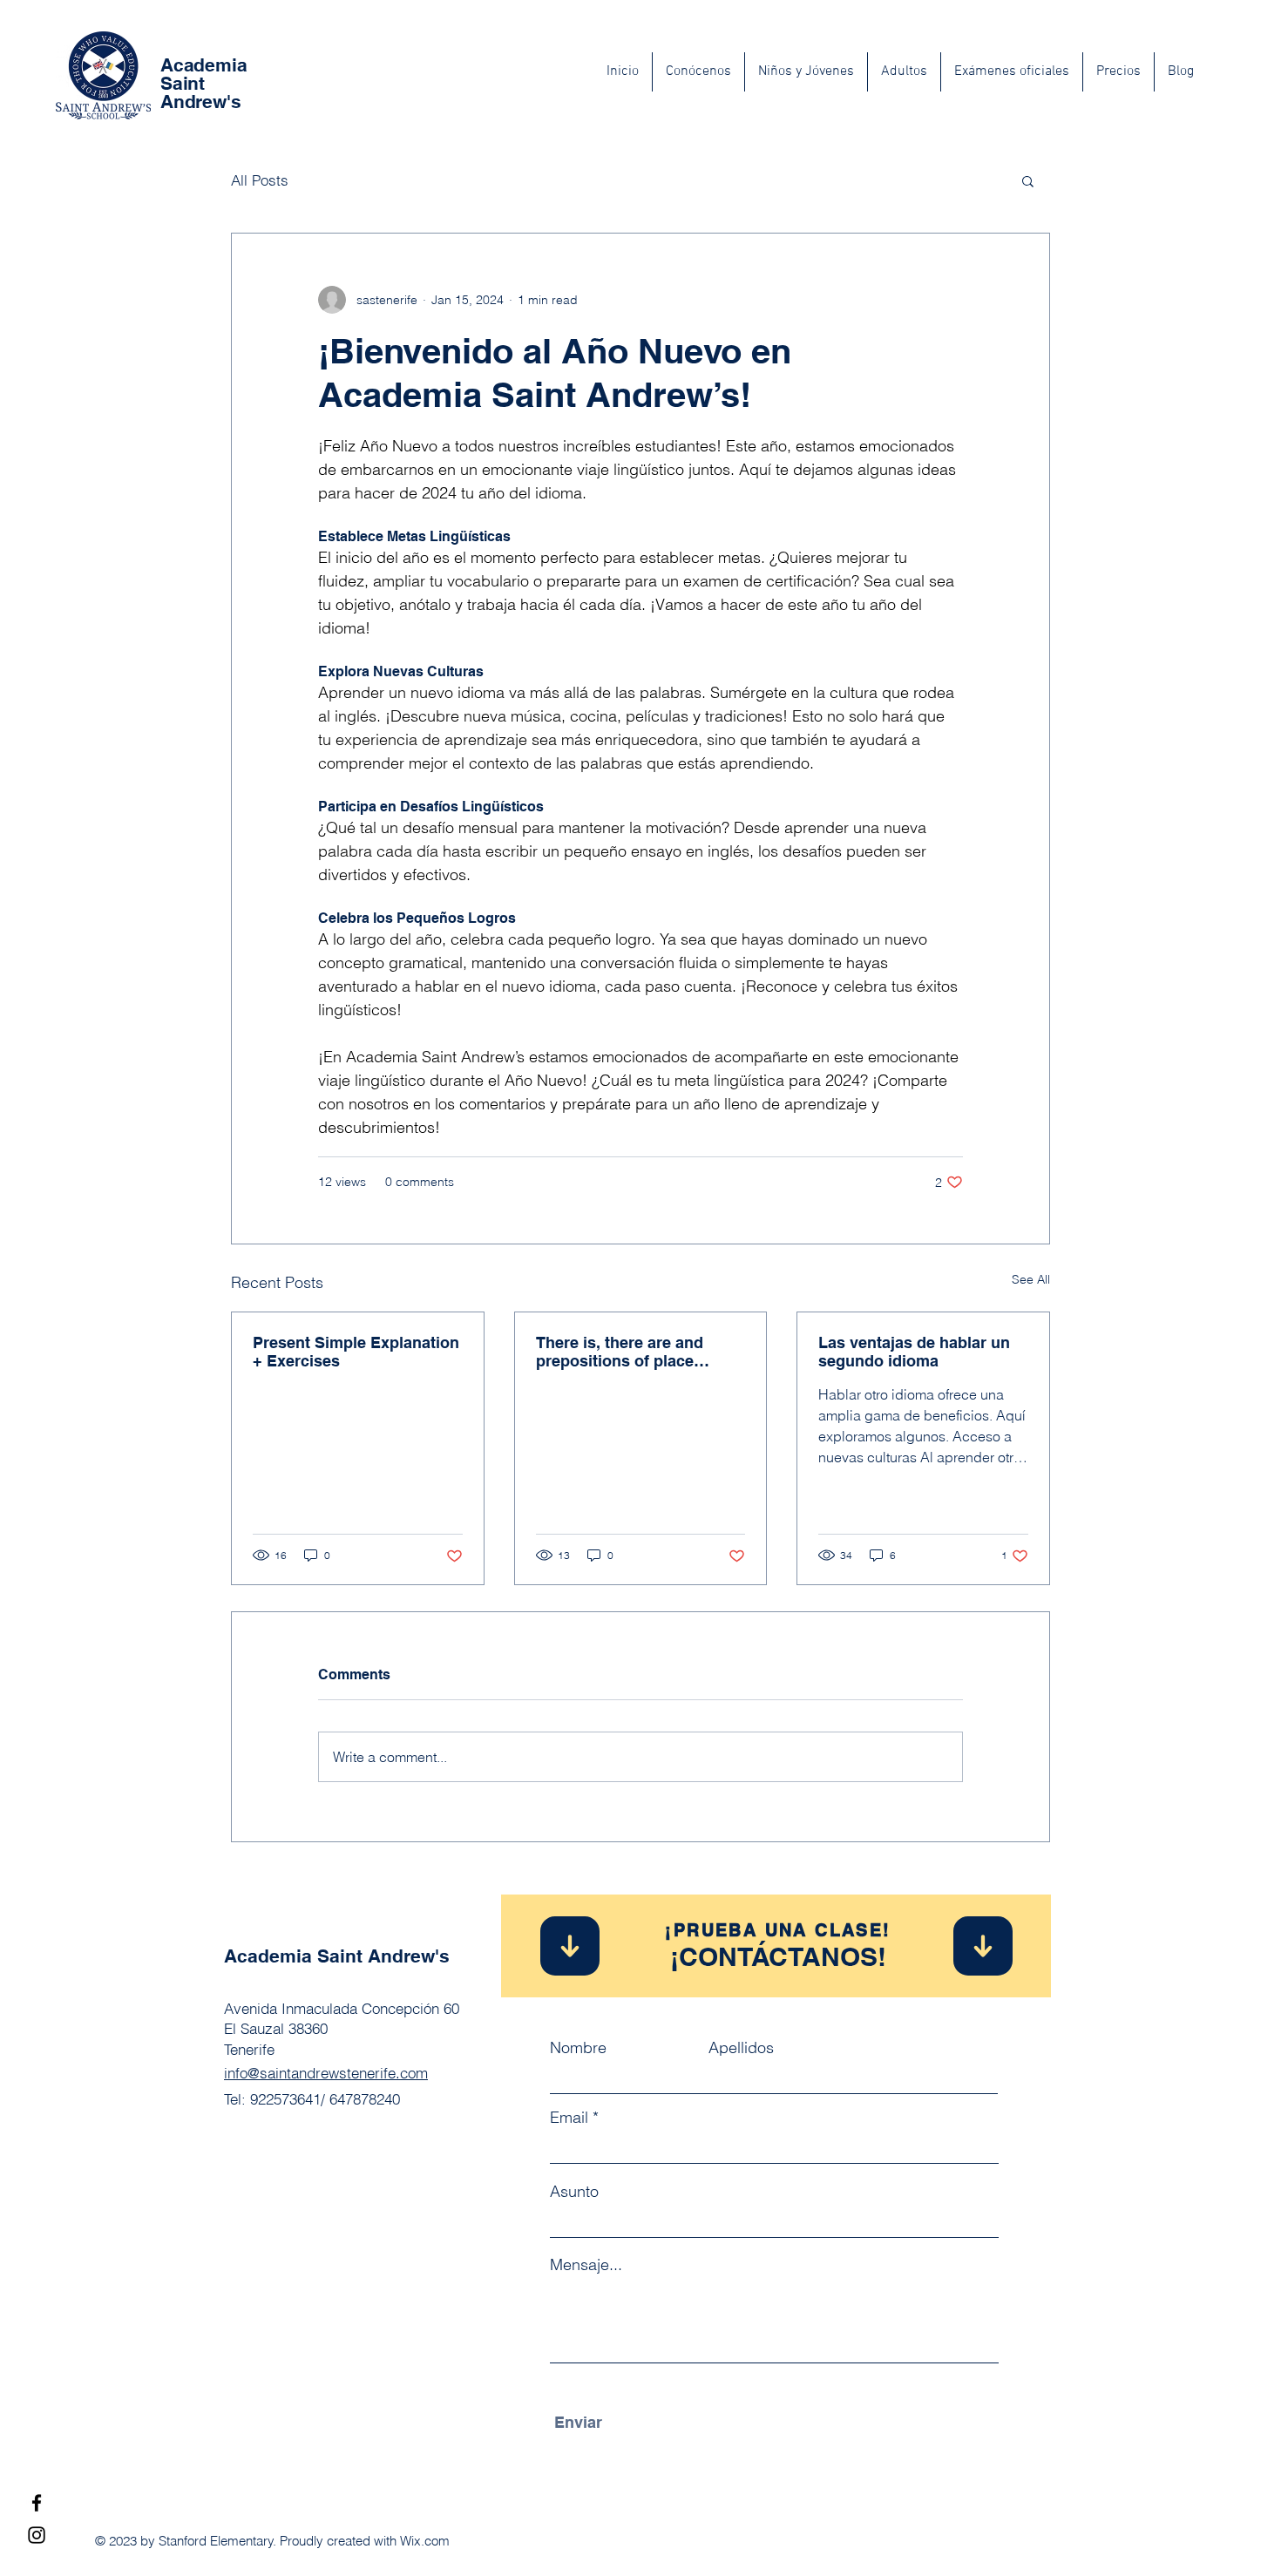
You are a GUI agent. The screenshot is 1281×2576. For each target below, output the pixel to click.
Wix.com (425, 2541)
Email (569, 2118)
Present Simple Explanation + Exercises (356, 1352)
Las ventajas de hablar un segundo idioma (914, 1352)
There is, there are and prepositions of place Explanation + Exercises (626, 1352)
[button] (1028, 180)
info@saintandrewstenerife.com (326, 2073)
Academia (203, 65)
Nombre (578, 2048)
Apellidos (741, 2048)
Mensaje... (586, 2265)
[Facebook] (37, 2503)
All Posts (260, 180)
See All (1031, 1279)
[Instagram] (37, 2535)
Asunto (574, 2192)
